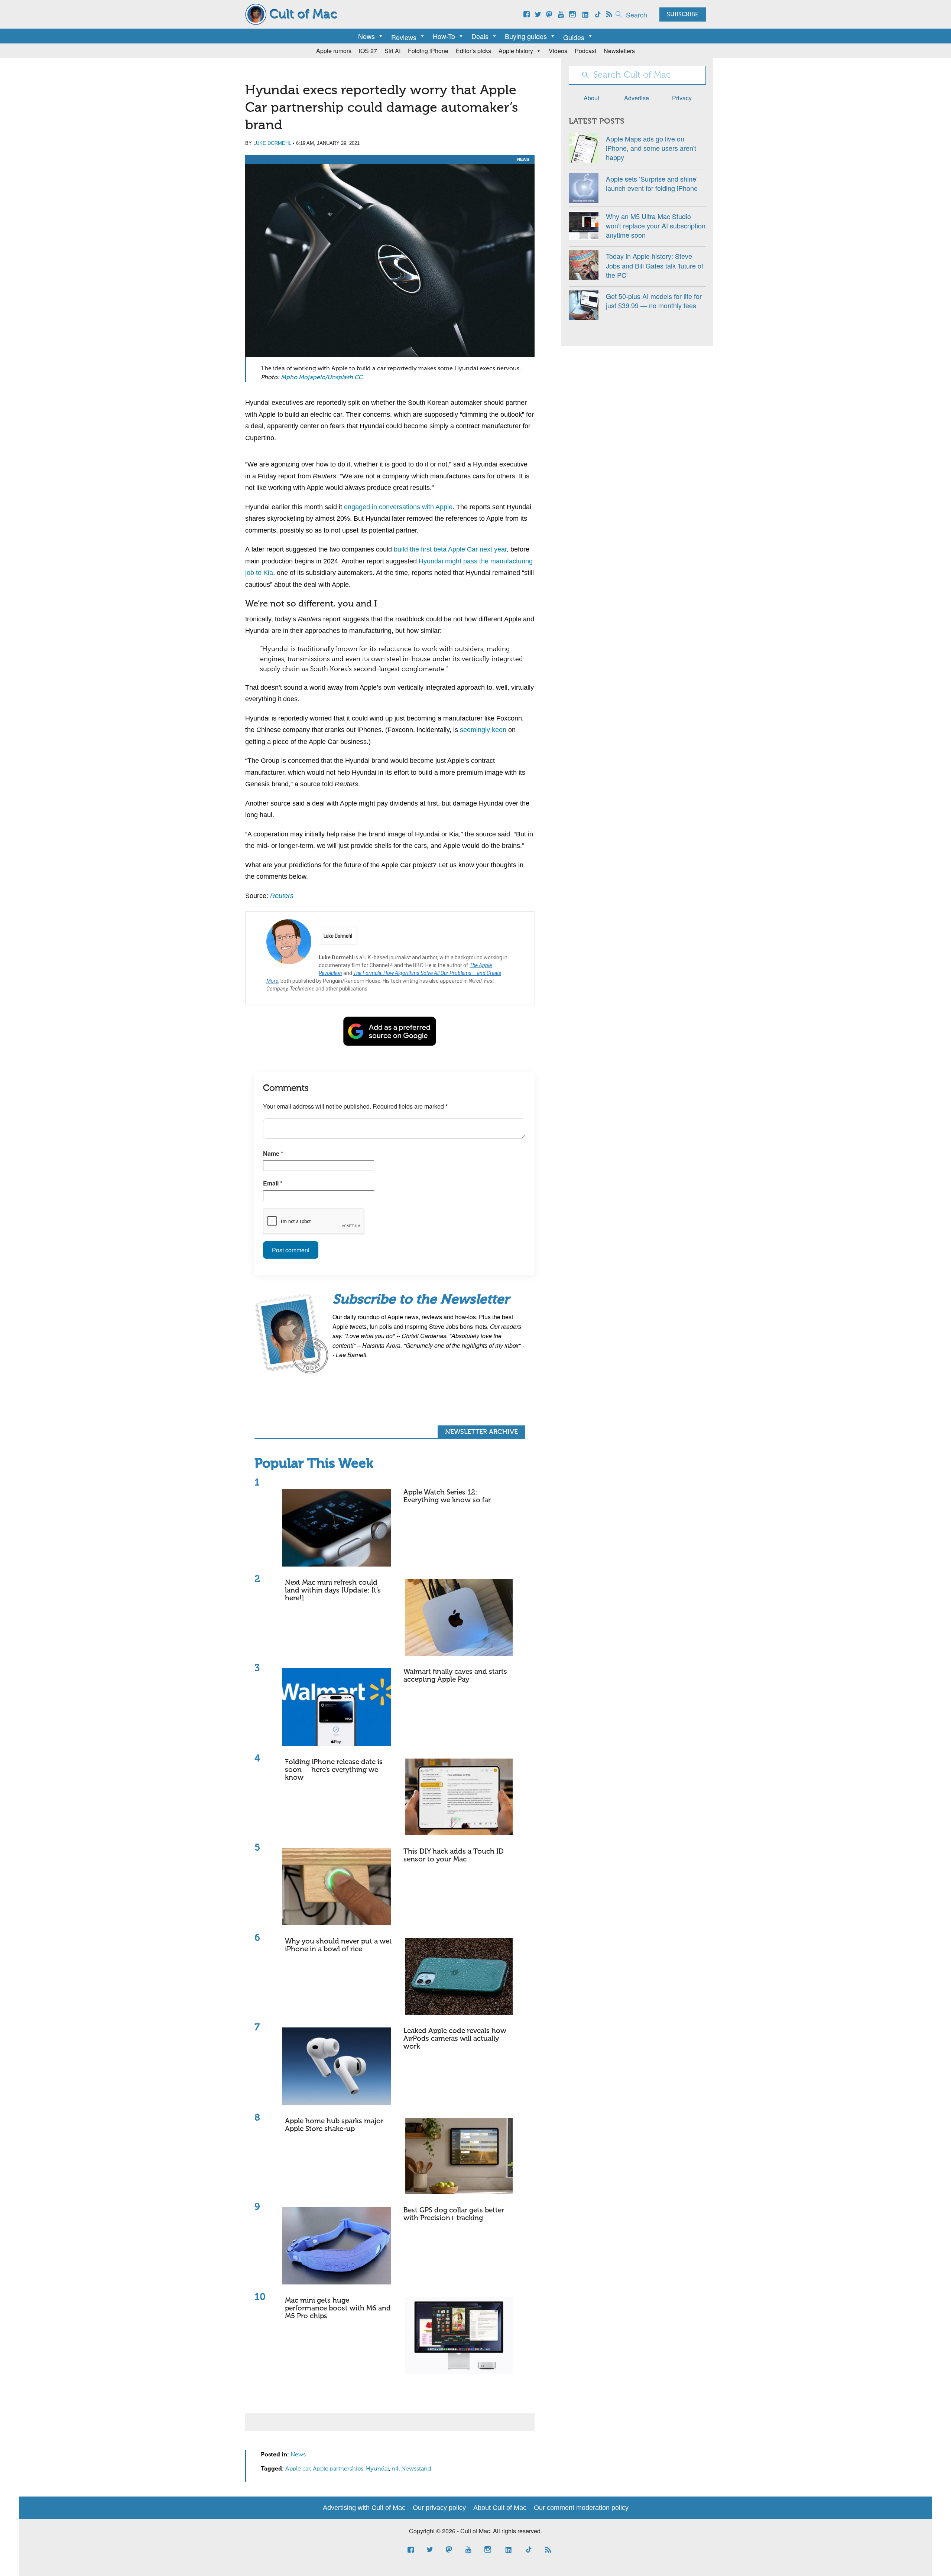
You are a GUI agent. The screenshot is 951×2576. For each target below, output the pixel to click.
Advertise (637, 98)
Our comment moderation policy (581, 2508)
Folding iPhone (428, 51)
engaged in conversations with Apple (398, 507)
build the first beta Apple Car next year (450, 549)
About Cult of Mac (500, 2508)
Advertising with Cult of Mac (364, 2508)
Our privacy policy (439, 2508)
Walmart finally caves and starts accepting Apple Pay (455, 1676)
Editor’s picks (473, 51)
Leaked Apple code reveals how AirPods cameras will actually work (455, 2039)
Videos (558, 51)
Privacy (682, 98)
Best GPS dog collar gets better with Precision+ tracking (454, 2214)
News (366, 36)
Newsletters (619, 51)
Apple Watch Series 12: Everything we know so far (447, 1496)
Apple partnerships (338, 2469)
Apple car (298, 2469)
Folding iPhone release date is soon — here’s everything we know (334, 1770)
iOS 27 (368, 51)
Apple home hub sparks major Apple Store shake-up (334, 2125)
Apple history (516, 51)
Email (273, 1183)
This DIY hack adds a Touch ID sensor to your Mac (454, 1855)
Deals (480, 36)
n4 (395, 2469)
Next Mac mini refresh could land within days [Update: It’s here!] (333, 1591)
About (591, 98)
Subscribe (683, 15)
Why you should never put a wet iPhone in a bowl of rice (338, 1945)
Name (273, 1153)
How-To (444, 36)
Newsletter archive (481, 1432)
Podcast (585, 51)
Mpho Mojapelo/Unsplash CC (322, 378)
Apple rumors (334, 51)
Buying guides (526, 36)
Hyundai (377, 2469)
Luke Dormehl (272, 143)
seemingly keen (483, 730)
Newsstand (416, 2469)
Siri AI (392, 51)
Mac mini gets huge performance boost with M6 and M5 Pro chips (338, 2308)
